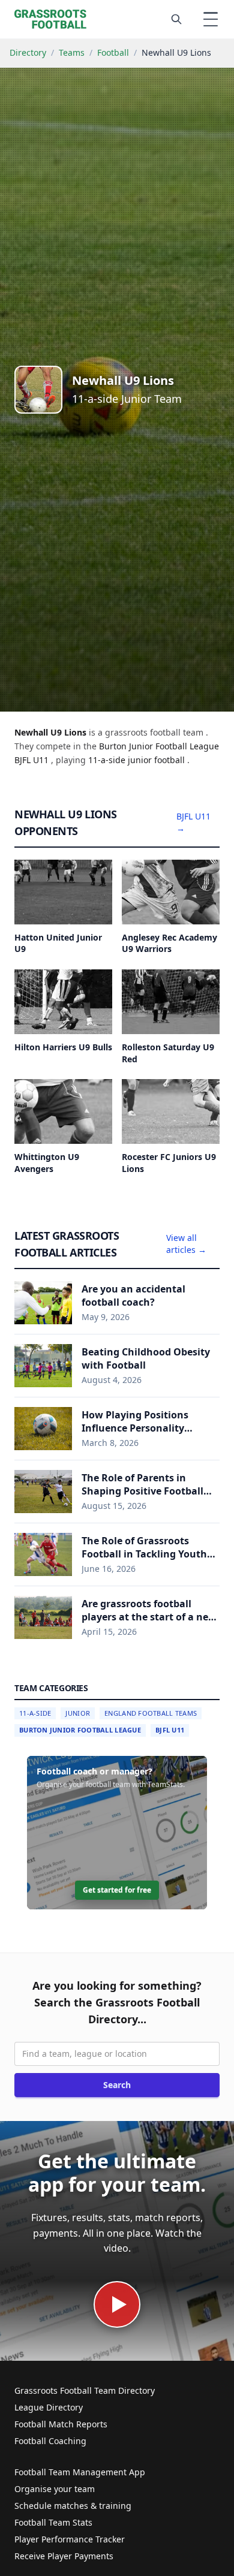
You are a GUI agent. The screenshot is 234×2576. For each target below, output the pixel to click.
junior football (157, 760)
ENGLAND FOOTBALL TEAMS (151, 1713)
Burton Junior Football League (80, 1730)
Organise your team (55, 2489)
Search (117, 2085)
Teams (72, 52)
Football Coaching (50, 2441)
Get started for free (117, 1890)
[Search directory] (176, 19)
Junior (78, 1713)
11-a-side (108, 760)
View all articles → (186, 1244)
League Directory (49, 2407)
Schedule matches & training (73, 2506)
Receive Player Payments (64, 2556)
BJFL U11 (170, 1730)
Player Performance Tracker (70, 2539)
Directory (28, 52)
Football (113, 52)
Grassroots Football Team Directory (85, 2390)
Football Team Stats (53, 2522)
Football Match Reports (61, 2424)
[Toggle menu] (211, 19)
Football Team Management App (80, 2472)
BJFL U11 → (193, 822)
